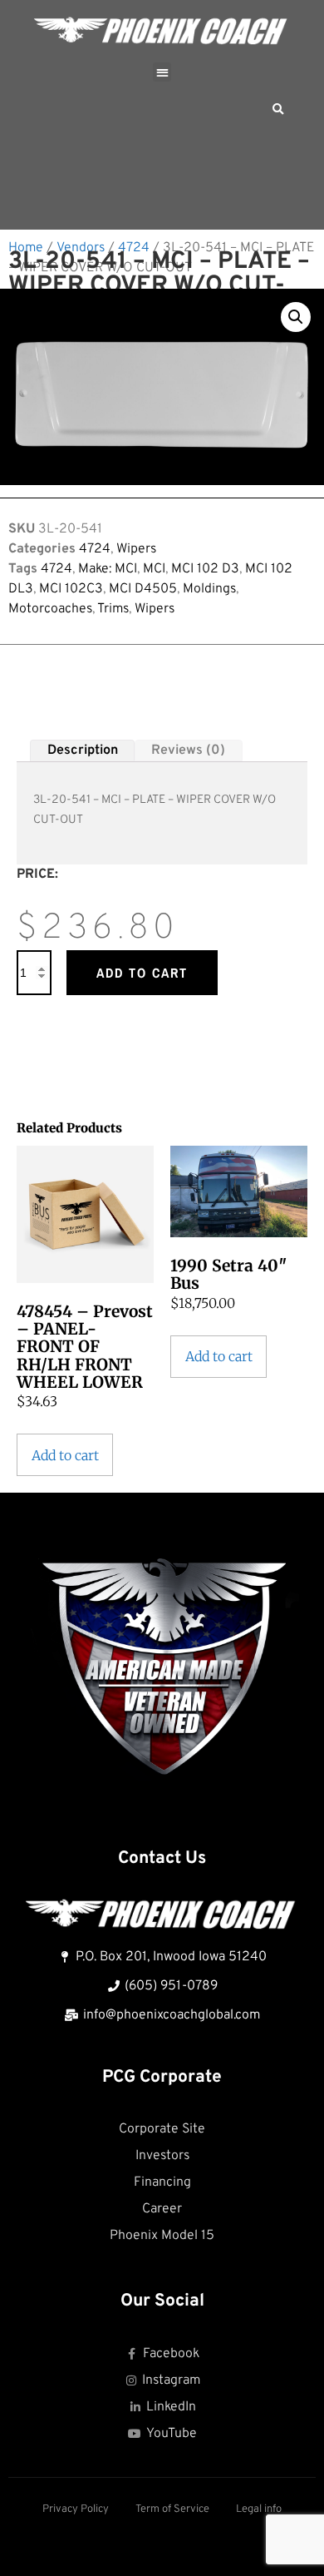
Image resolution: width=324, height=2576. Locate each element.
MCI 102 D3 (205, 569)
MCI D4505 (143, 589)
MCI (154, 569)
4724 (134, 248)
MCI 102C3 (71, 589)
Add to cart (142, 973)
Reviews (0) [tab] (188, 751)
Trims (113, 609)
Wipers (136, 549)
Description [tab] (83, 751)
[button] (162, 72)
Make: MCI (108, 569)
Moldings (209, 589)
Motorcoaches (50, 609)
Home (26, 248)
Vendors (81, 248)
